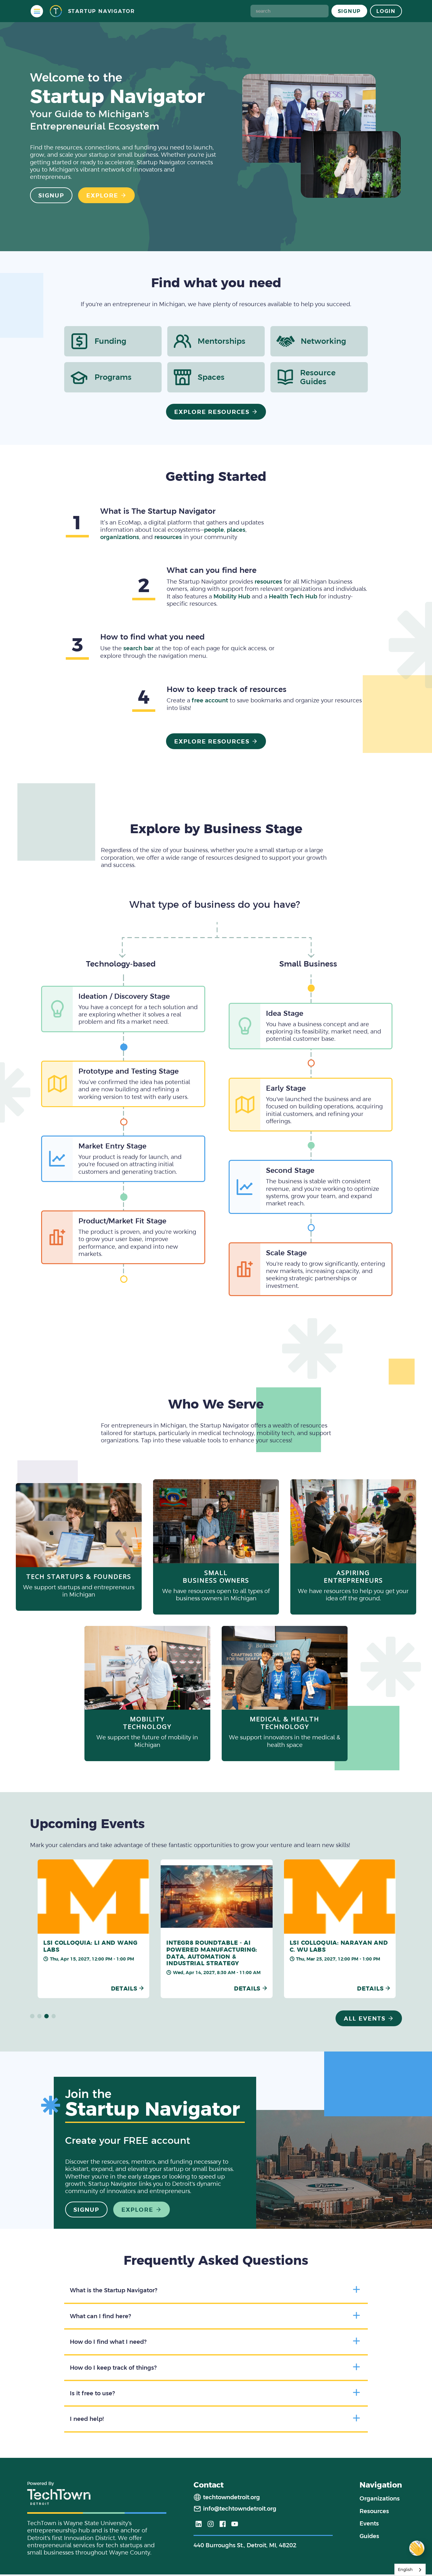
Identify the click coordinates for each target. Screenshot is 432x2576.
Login (386, 11)
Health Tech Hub (293, 596)
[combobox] (410, 2570)
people (214, 530)
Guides (369, 2536)
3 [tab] (46, 2016)
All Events (365, 2018)
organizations (120, 537)
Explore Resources (212, 412)
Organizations (380, 2498)
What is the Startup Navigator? (114, 2290)
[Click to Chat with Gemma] (417, 2548)
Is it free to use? (92, 2393)
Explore (102, 195)
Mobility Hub (232, 596)
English (405, 2570)
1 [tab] (32, 2016)
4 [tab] (54, 2016)
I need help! (87, 2419)
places (236, 530)
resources (168, 537)
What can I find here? (100, 2316)
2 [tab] (40, 2016)
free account (210, 700)
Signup (349, 11)
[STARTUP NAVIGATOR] (56, 11)
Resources (374, 2511)
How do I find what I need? (108, 2342)
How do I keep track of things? (113, 2368)
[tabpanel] (95, 1929)
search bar (138, 648)
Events (369, 2523)
